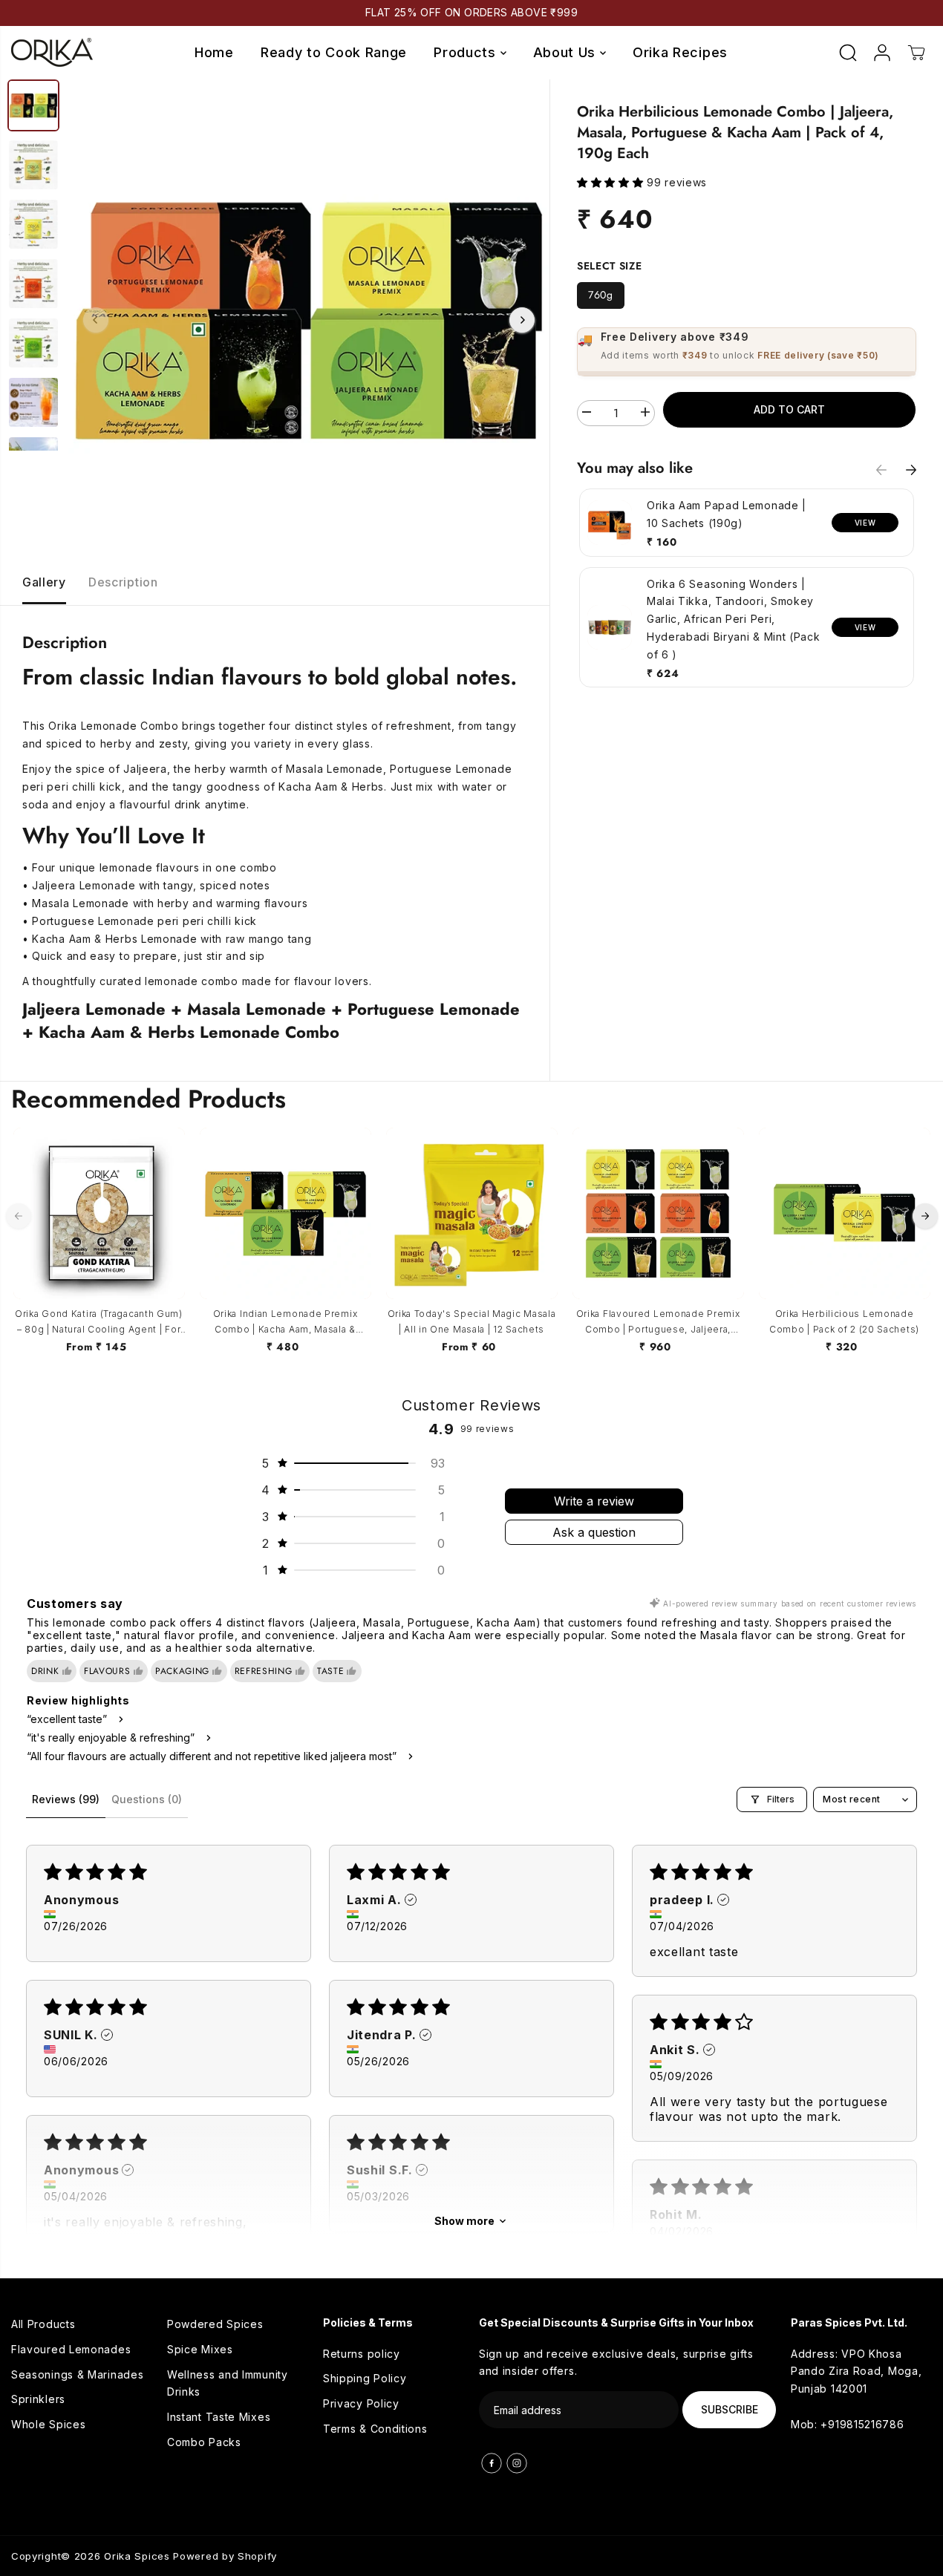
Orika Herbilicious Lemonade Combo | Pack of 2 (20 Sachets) (844, 1321)
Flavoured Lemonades (71, 2349)
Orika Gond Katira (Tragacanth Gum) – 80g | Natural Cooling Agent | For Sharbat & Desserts (99, 1323)
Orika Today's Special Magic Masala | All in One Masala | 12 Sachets (472, 1321)
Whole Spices (48, 2424)
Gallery (44, 582)
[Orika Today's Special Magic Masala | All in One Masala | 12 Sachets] (472, 1213)
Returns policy (362, 2354)
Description (123, 582)
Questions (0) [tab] (147, 1799)
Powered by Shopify (225, 2556)
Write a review (594, 1501)
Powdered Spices (215, 2324)
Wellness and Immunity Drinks (228, 2383)
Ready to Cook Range (334, 52)
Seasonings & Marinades (77, 2374)
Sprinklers (38, 2399)
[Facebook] (492, 2463)
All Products (43, 2324)
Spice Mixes (200, 2349)
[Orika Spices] (52, 52)
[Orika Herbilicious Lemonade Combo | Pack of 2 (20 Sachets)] (845, 1213)
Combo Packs (204, 2442)
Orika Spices (137, 2556)
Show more (464, 2221)
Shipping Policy (365, 2378)
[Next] (522, 320)
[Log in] (882, 53)
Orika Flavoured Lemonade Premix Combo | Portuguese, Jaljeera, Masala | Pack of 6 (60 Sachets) (658, 1323)
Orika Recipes (680, 52)
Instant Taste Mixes (219, 2417)
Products (467, 52)
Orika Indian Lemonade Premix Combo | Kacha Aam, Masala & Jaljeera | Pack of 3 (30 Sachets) (285, 1323)
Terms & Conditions (375, 2429)
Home (214, 52)
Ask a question (594, 1532)
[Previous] (96, 320)
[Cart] (916, 53)
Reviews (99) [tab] (66, 1799)
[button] (612, 182)
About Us (567, 52)
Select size (610, 265)
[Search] (848, 53)
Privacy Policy (361, 2403)
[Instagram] (517, 2463)
